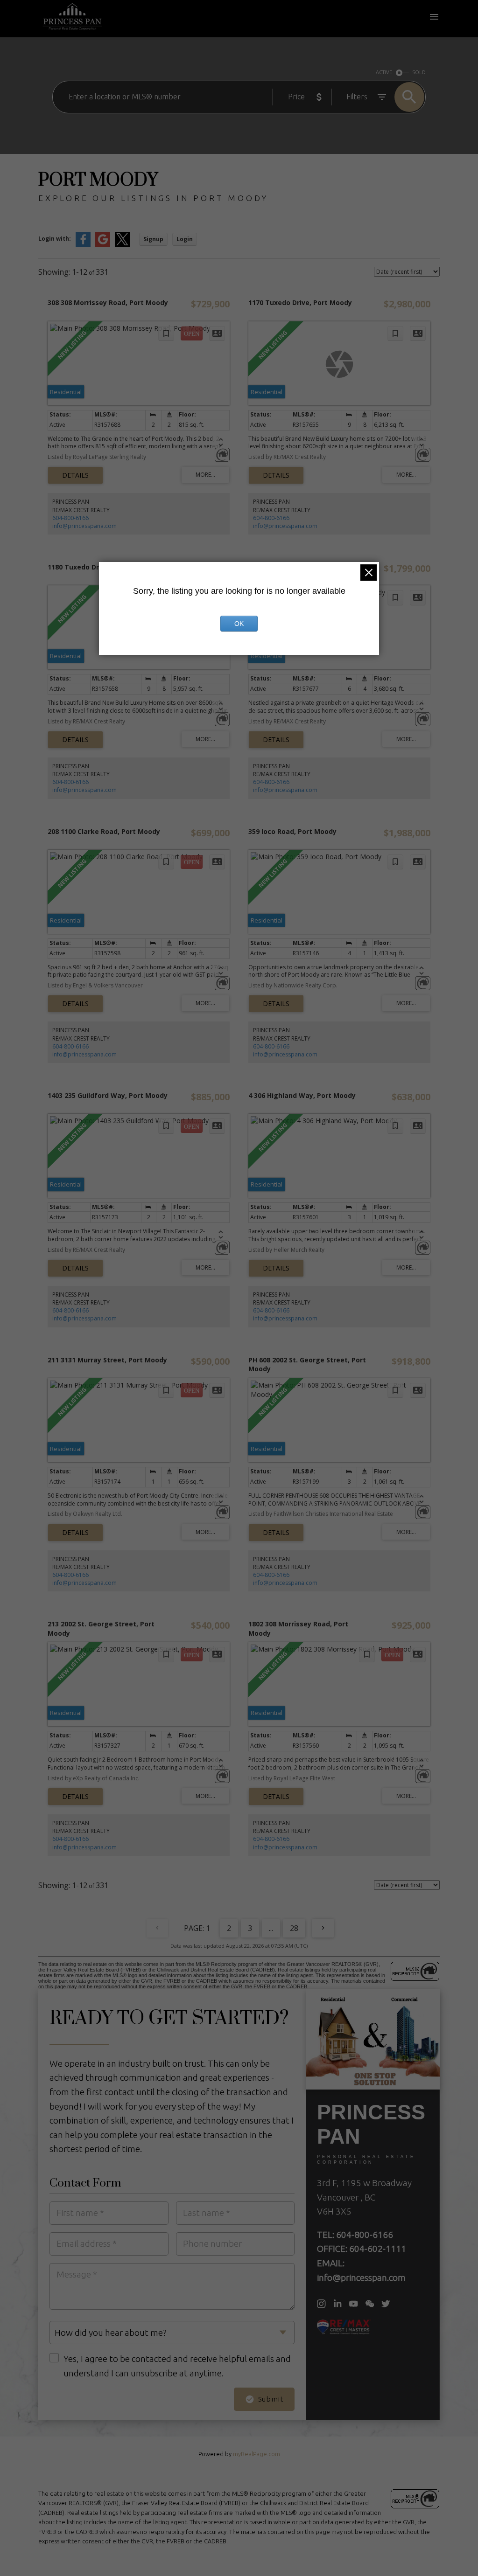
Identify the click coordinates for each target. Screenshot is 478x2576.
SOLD (419, 72)
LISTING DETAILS (75, 475)
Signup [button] (153, 239)
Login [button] (185, 239)
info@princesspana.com (84, 526)
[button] (321, 2304)
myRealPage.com (257, 2454)
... (271, 1928)
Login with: (55, 239)
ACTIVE (384, 72)
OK (239, 624)
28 (294, 1928)
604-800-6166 (70, 518)
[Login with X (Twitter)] (122, 245)
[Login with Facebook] (83, 245)
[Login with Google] (103, 245)
